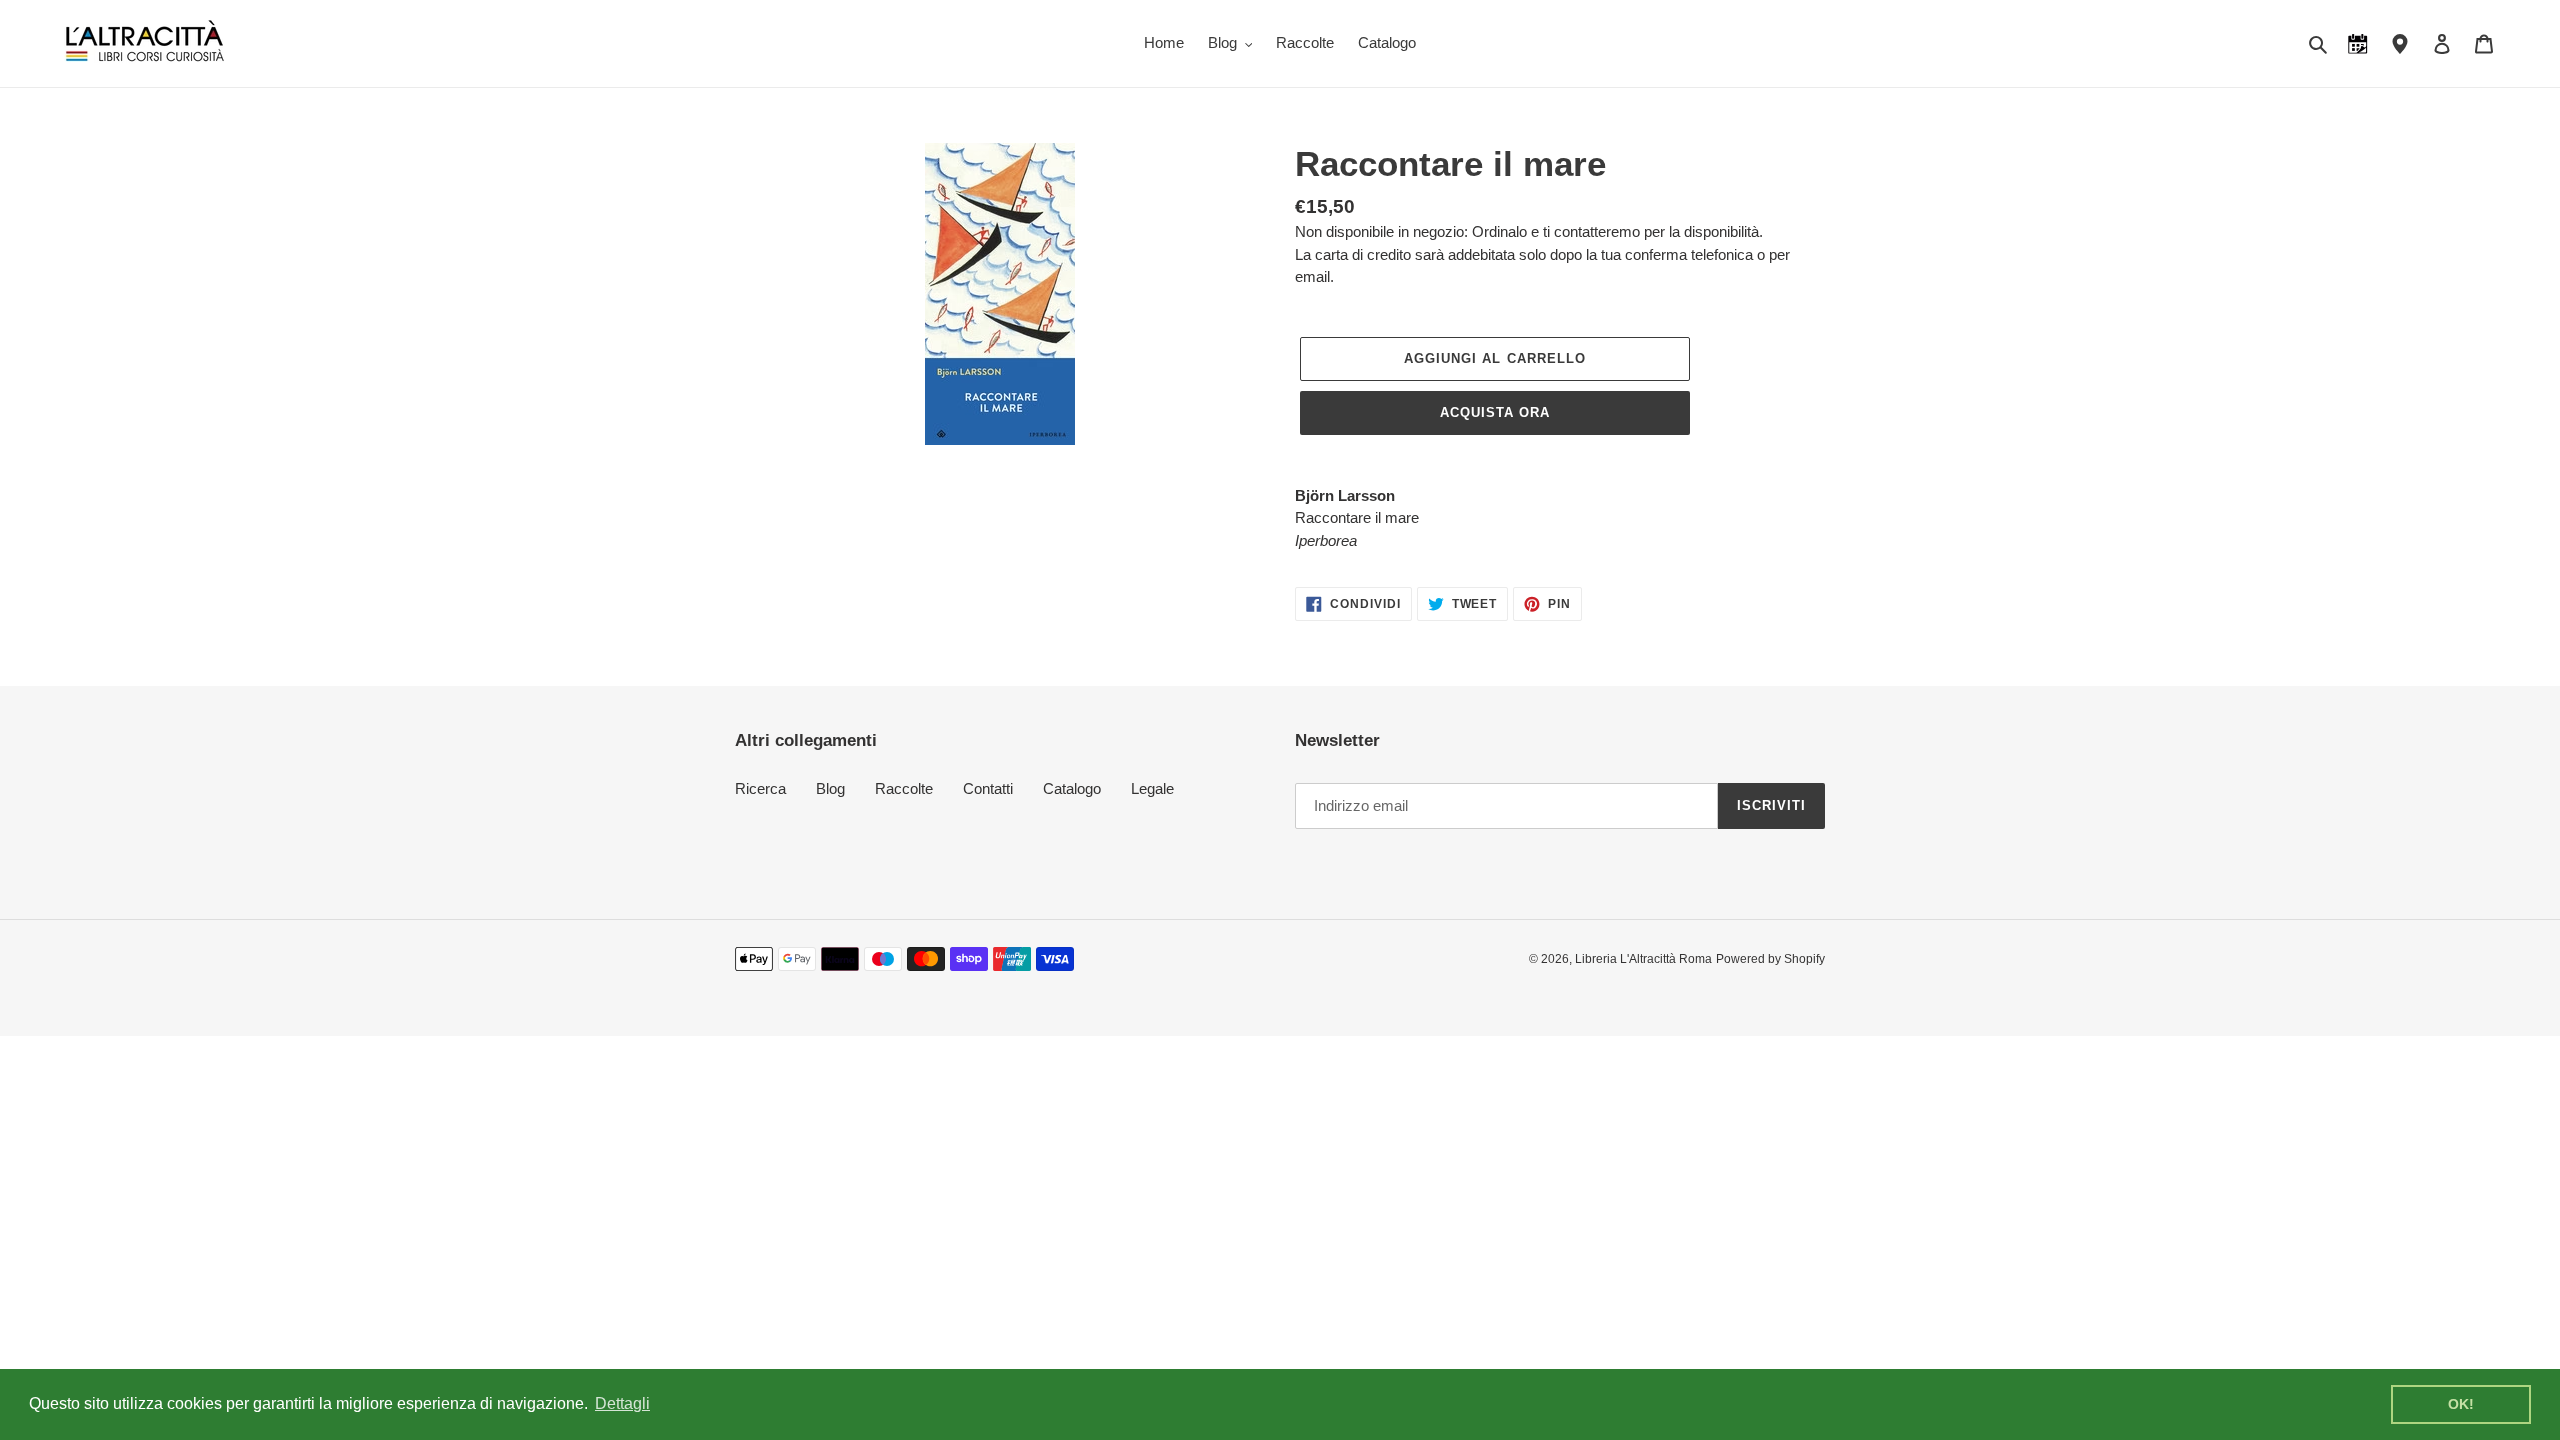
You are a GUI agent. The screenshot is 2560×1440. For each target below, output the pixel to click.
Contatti (988, 788)
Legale (1152, 788)
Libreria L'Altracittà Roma (1643, 959)
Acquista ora (1495, 412)
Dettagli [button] (622, 1403)
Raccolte (904, 788)
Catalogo (1072, 788)
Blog (830, 788)
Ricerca (760, 788)
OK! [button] (2461, 1404)
